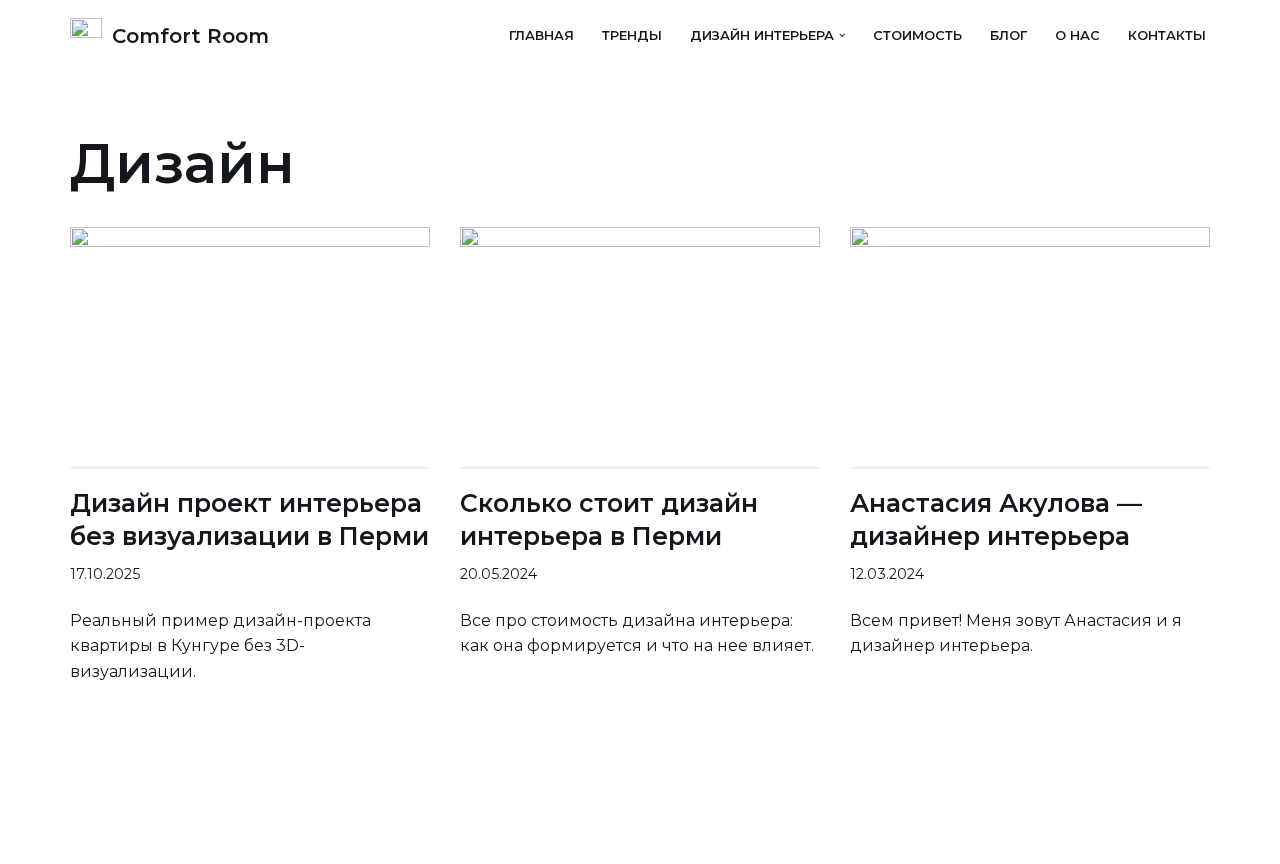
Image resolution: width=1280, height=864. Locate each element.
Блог (1008, 35)
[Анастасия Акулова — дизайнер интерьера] (1030, 347)
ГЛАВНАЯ (541, 35)
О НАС (1077, 35)
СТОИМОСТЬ (917, 35)
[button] (842, 35)
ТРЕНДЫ (632, 35)
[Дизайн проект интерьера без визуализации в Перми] (250, 347)
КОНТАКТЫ (1167, 35)
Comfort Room (129, 838)
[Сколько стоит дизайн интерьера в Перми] (640, 347)
